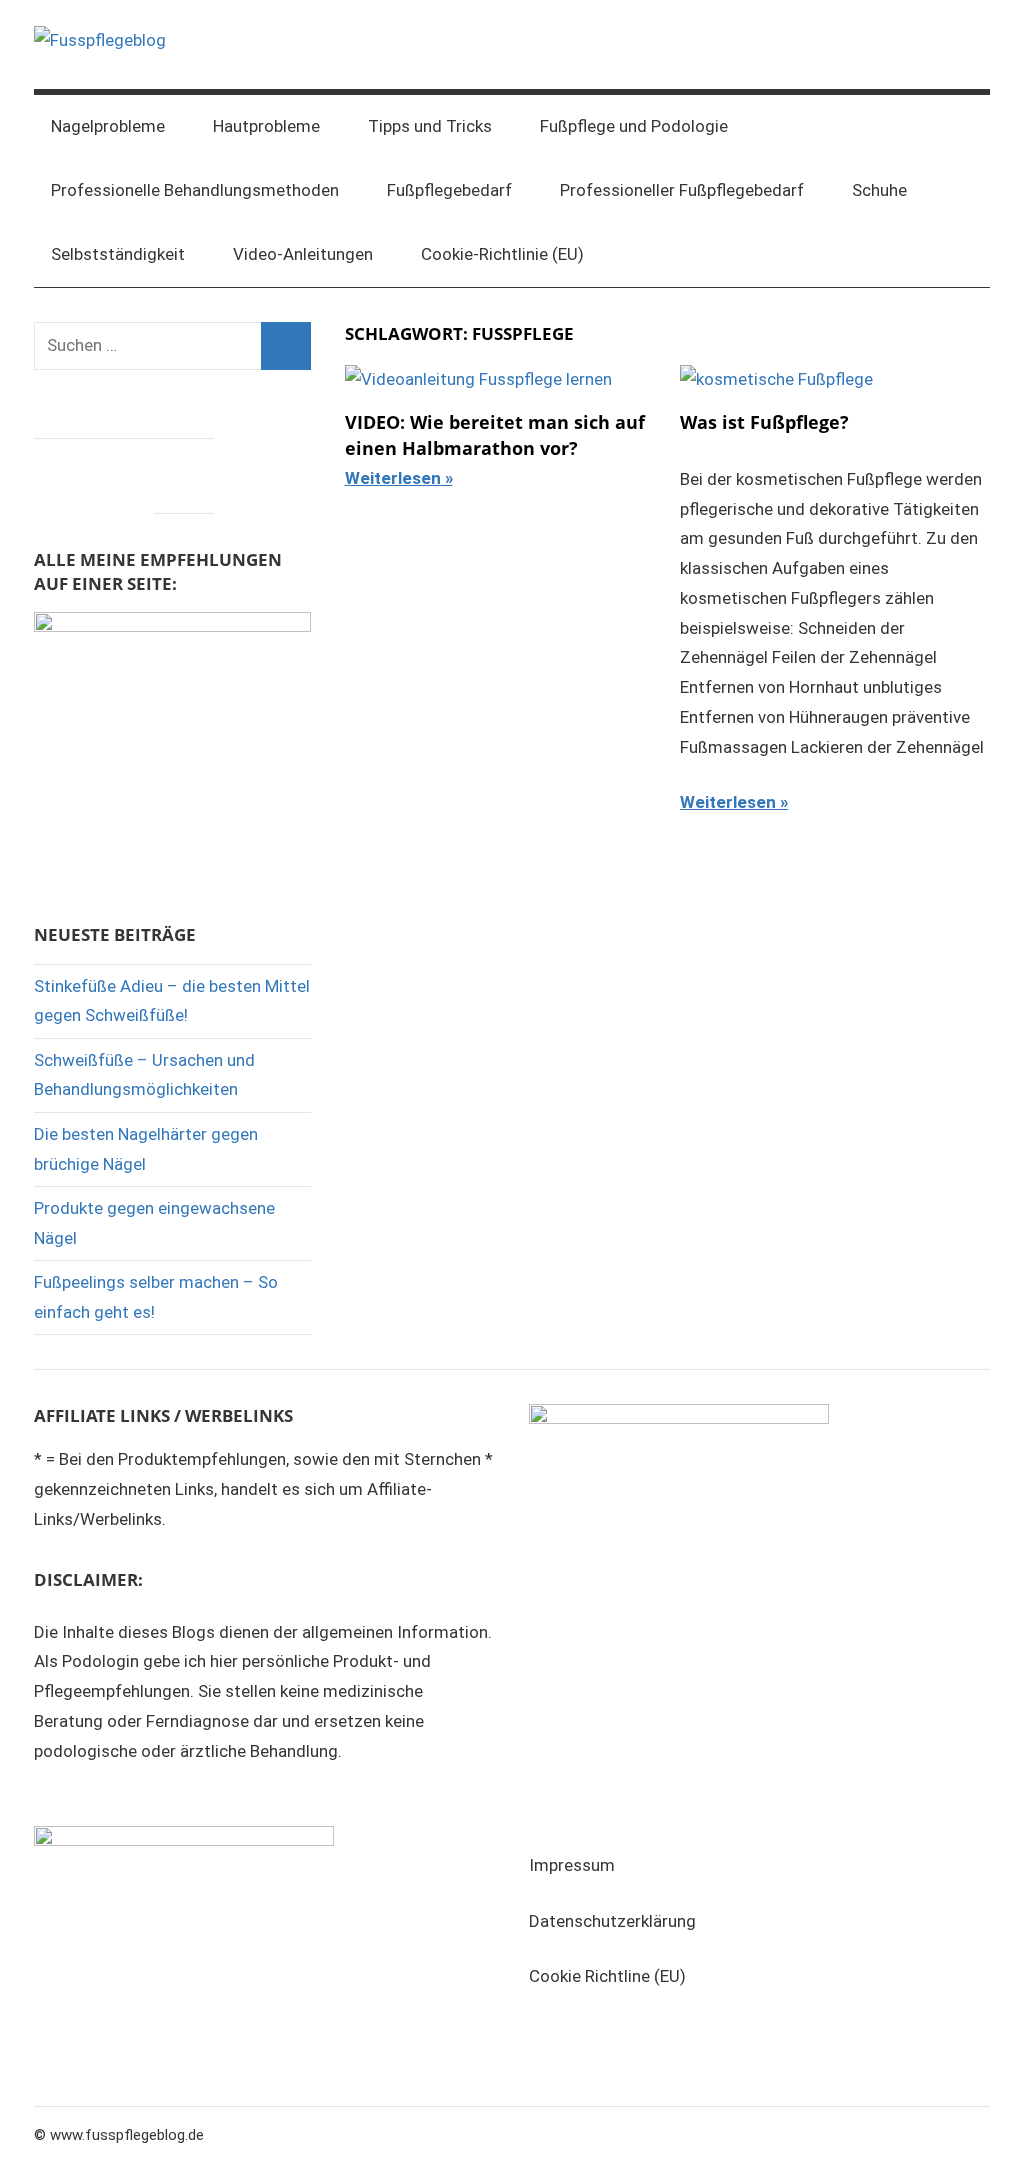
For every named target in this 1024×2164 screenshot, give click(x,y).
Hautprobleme (266, 126)
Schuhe (879, 190)
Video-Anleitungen (303, 254)
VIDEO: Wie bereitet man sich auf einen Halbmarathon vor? (495, 434)
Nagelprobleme (108, 126)
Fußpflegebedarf (449, 190)
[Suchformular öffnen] (961, 127)
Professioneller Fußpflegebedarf (682, 190)
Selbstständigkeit (118, 254)
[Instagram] (124, 471)
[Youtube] (184, 471)
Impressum (572, 1865)
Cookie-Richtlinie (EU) (502, 254)
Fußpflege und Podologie (634, 126)
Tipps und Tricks (430, 126)
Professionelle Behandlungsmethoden (195, 190)
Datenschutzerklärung (612, 1921)
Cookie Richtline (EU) (607, 1976)
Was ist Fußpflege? (764, 422)
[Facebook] (64, 471)
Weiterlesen (393, 478)
